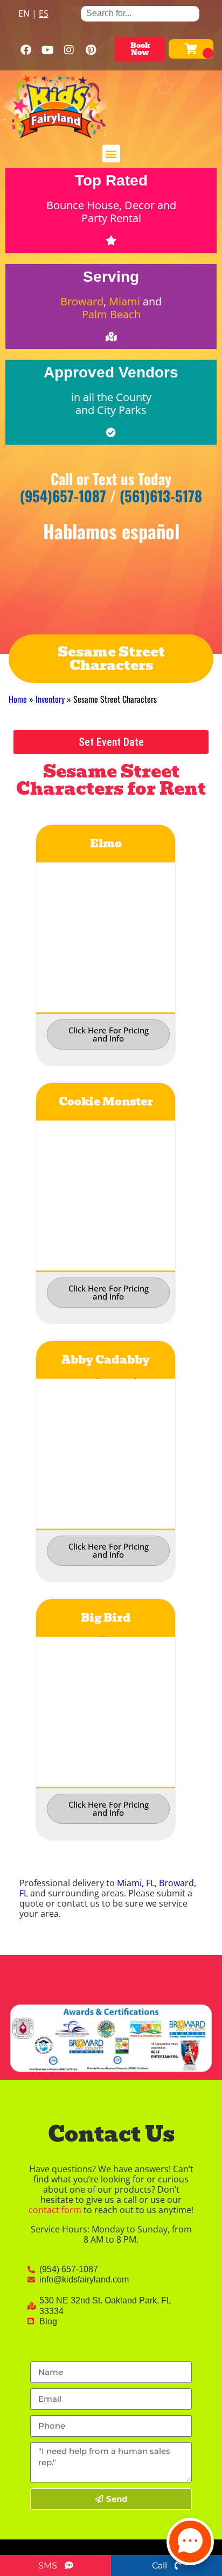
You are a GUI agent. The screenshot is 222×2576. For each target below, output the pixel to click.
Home (18, 699)
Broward (82, 301)
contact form (55, 2210)
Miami (124, 301)
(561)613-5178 (161, 496)
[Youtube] (47, 50)
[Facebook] (26, 50)
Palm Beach (111, 314)
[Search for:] (140, 13)
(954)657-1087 (63, 496)
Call (161, 2566)
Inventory (50, 699)
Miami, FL (136, 1883)
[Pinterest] (91, 50)
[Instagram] (69, 50)
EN (24, 13)
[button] (111, 154)
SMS (49, 2566)
